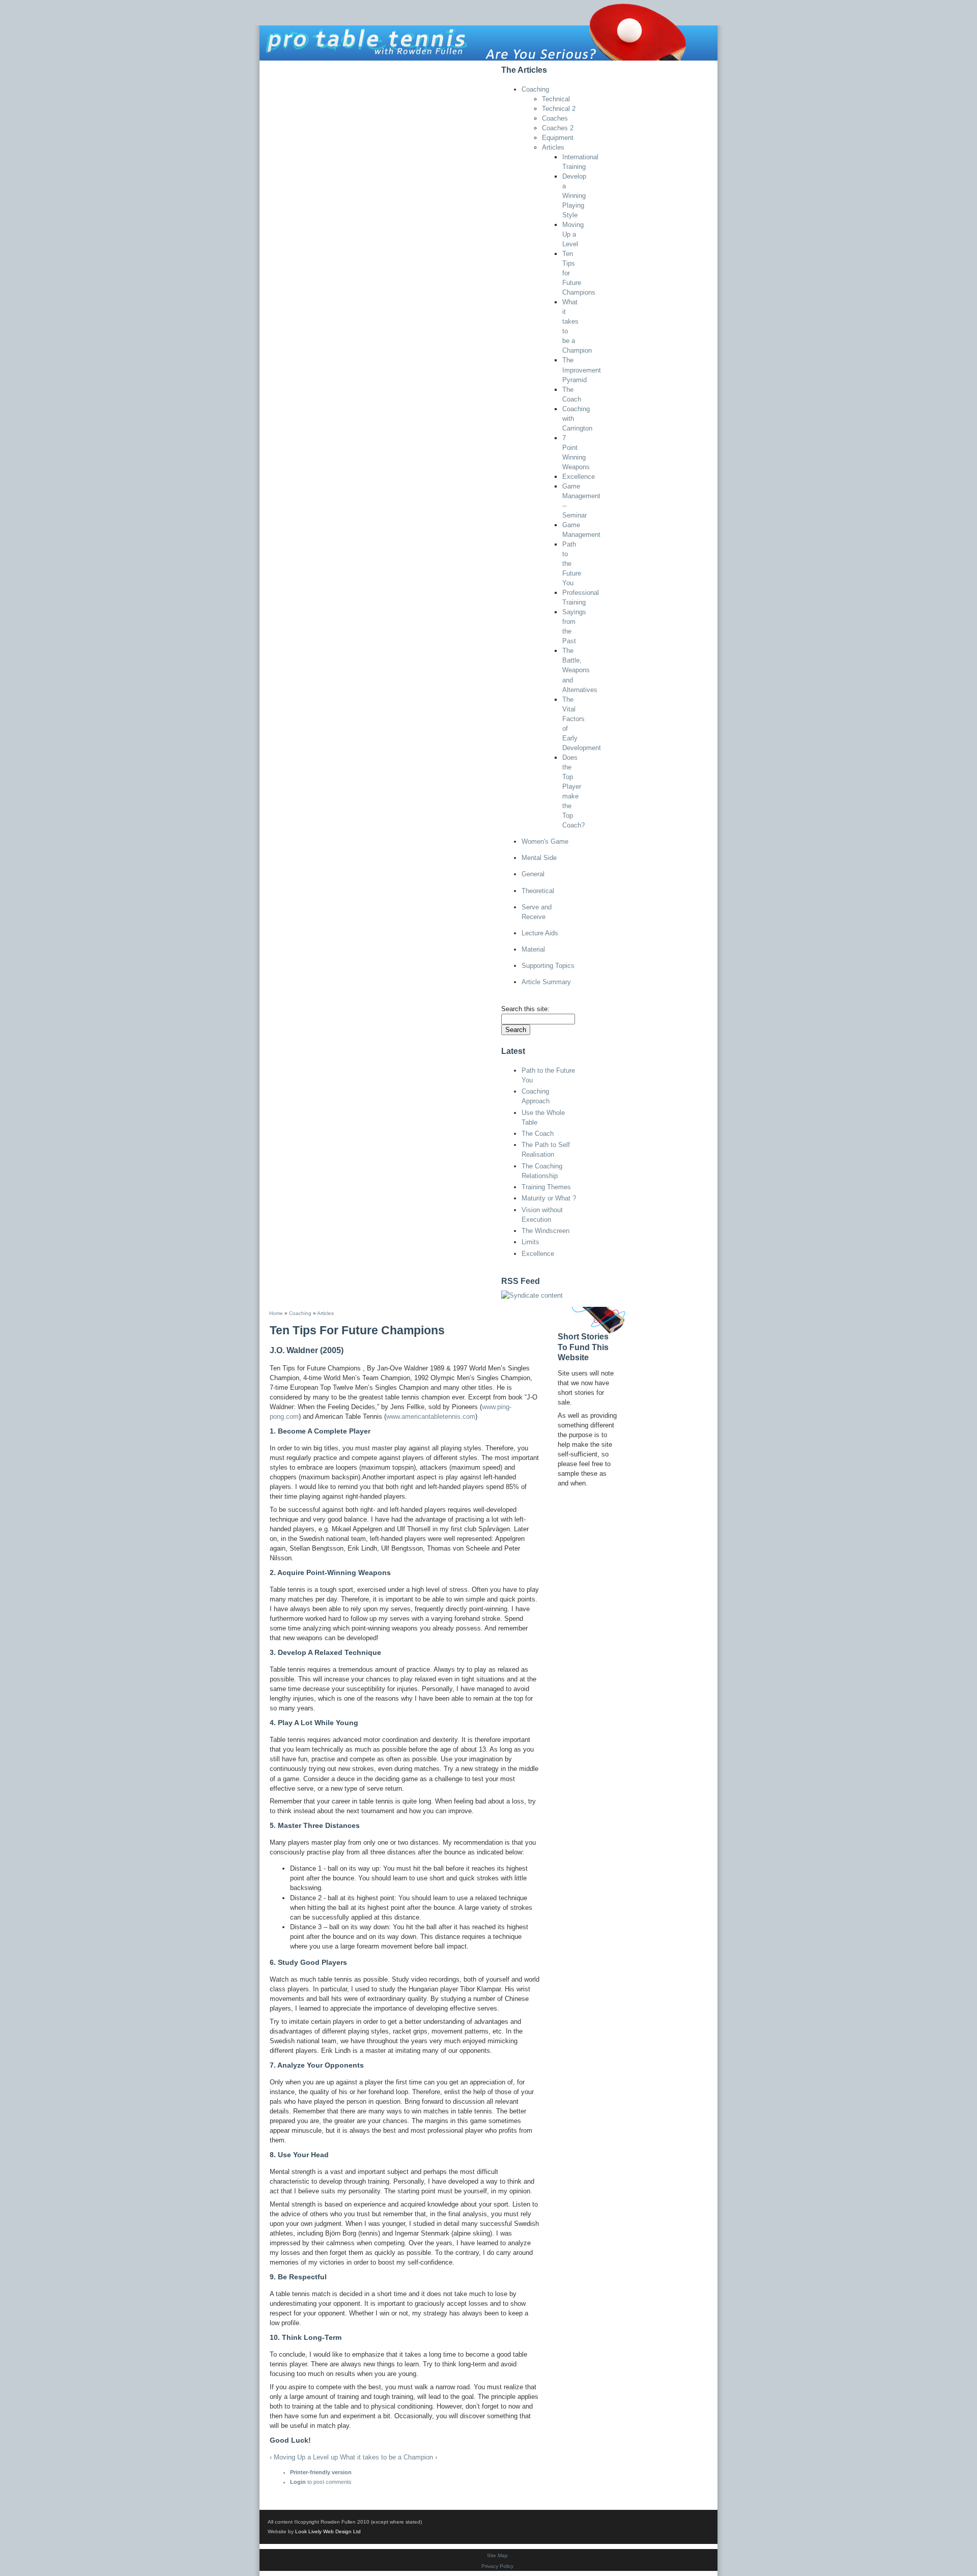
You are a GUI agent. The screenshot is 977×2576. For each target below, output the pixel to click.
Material (533, 949)
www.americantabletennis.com (431, 1416)
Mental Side (539, 858)
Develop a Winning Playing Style (574, 196)
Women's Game (545, 841)
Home (276, 68)
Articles (553, 147)
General (533, 874)
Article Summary (546, 982)
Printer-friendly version (321, 2472)
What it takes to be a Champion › (389, 2457)
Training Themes (546, 1187)
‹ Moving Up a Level (299, 2457)
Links (442, 68)
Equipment (558, 138)
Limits (530, 1242)
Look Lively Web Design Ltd (328, 2531)
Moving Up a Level (573, 234)
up (334, 2457)
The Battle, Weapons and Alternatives (580, 670)
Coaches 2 (558, 128)
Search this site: (525, 1009)
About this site (325, 68)
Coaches (555, 118)
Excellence (579, 477)
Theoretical (538, 891)
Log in (476, 68)
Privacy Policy (497, 2566)
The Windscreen (545, 1231)
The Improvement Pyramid (582, 370)
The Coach (538, 1134)
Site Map (497, 2555)
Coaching (535, 89)
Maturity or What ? (549, 1198)
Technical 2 (559, 109)
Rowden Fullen (392, 68)
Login (298, 2482)
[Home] (489, 30)
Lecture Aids (540, 933)
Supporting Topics (548, 966)
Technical (556, 99)
